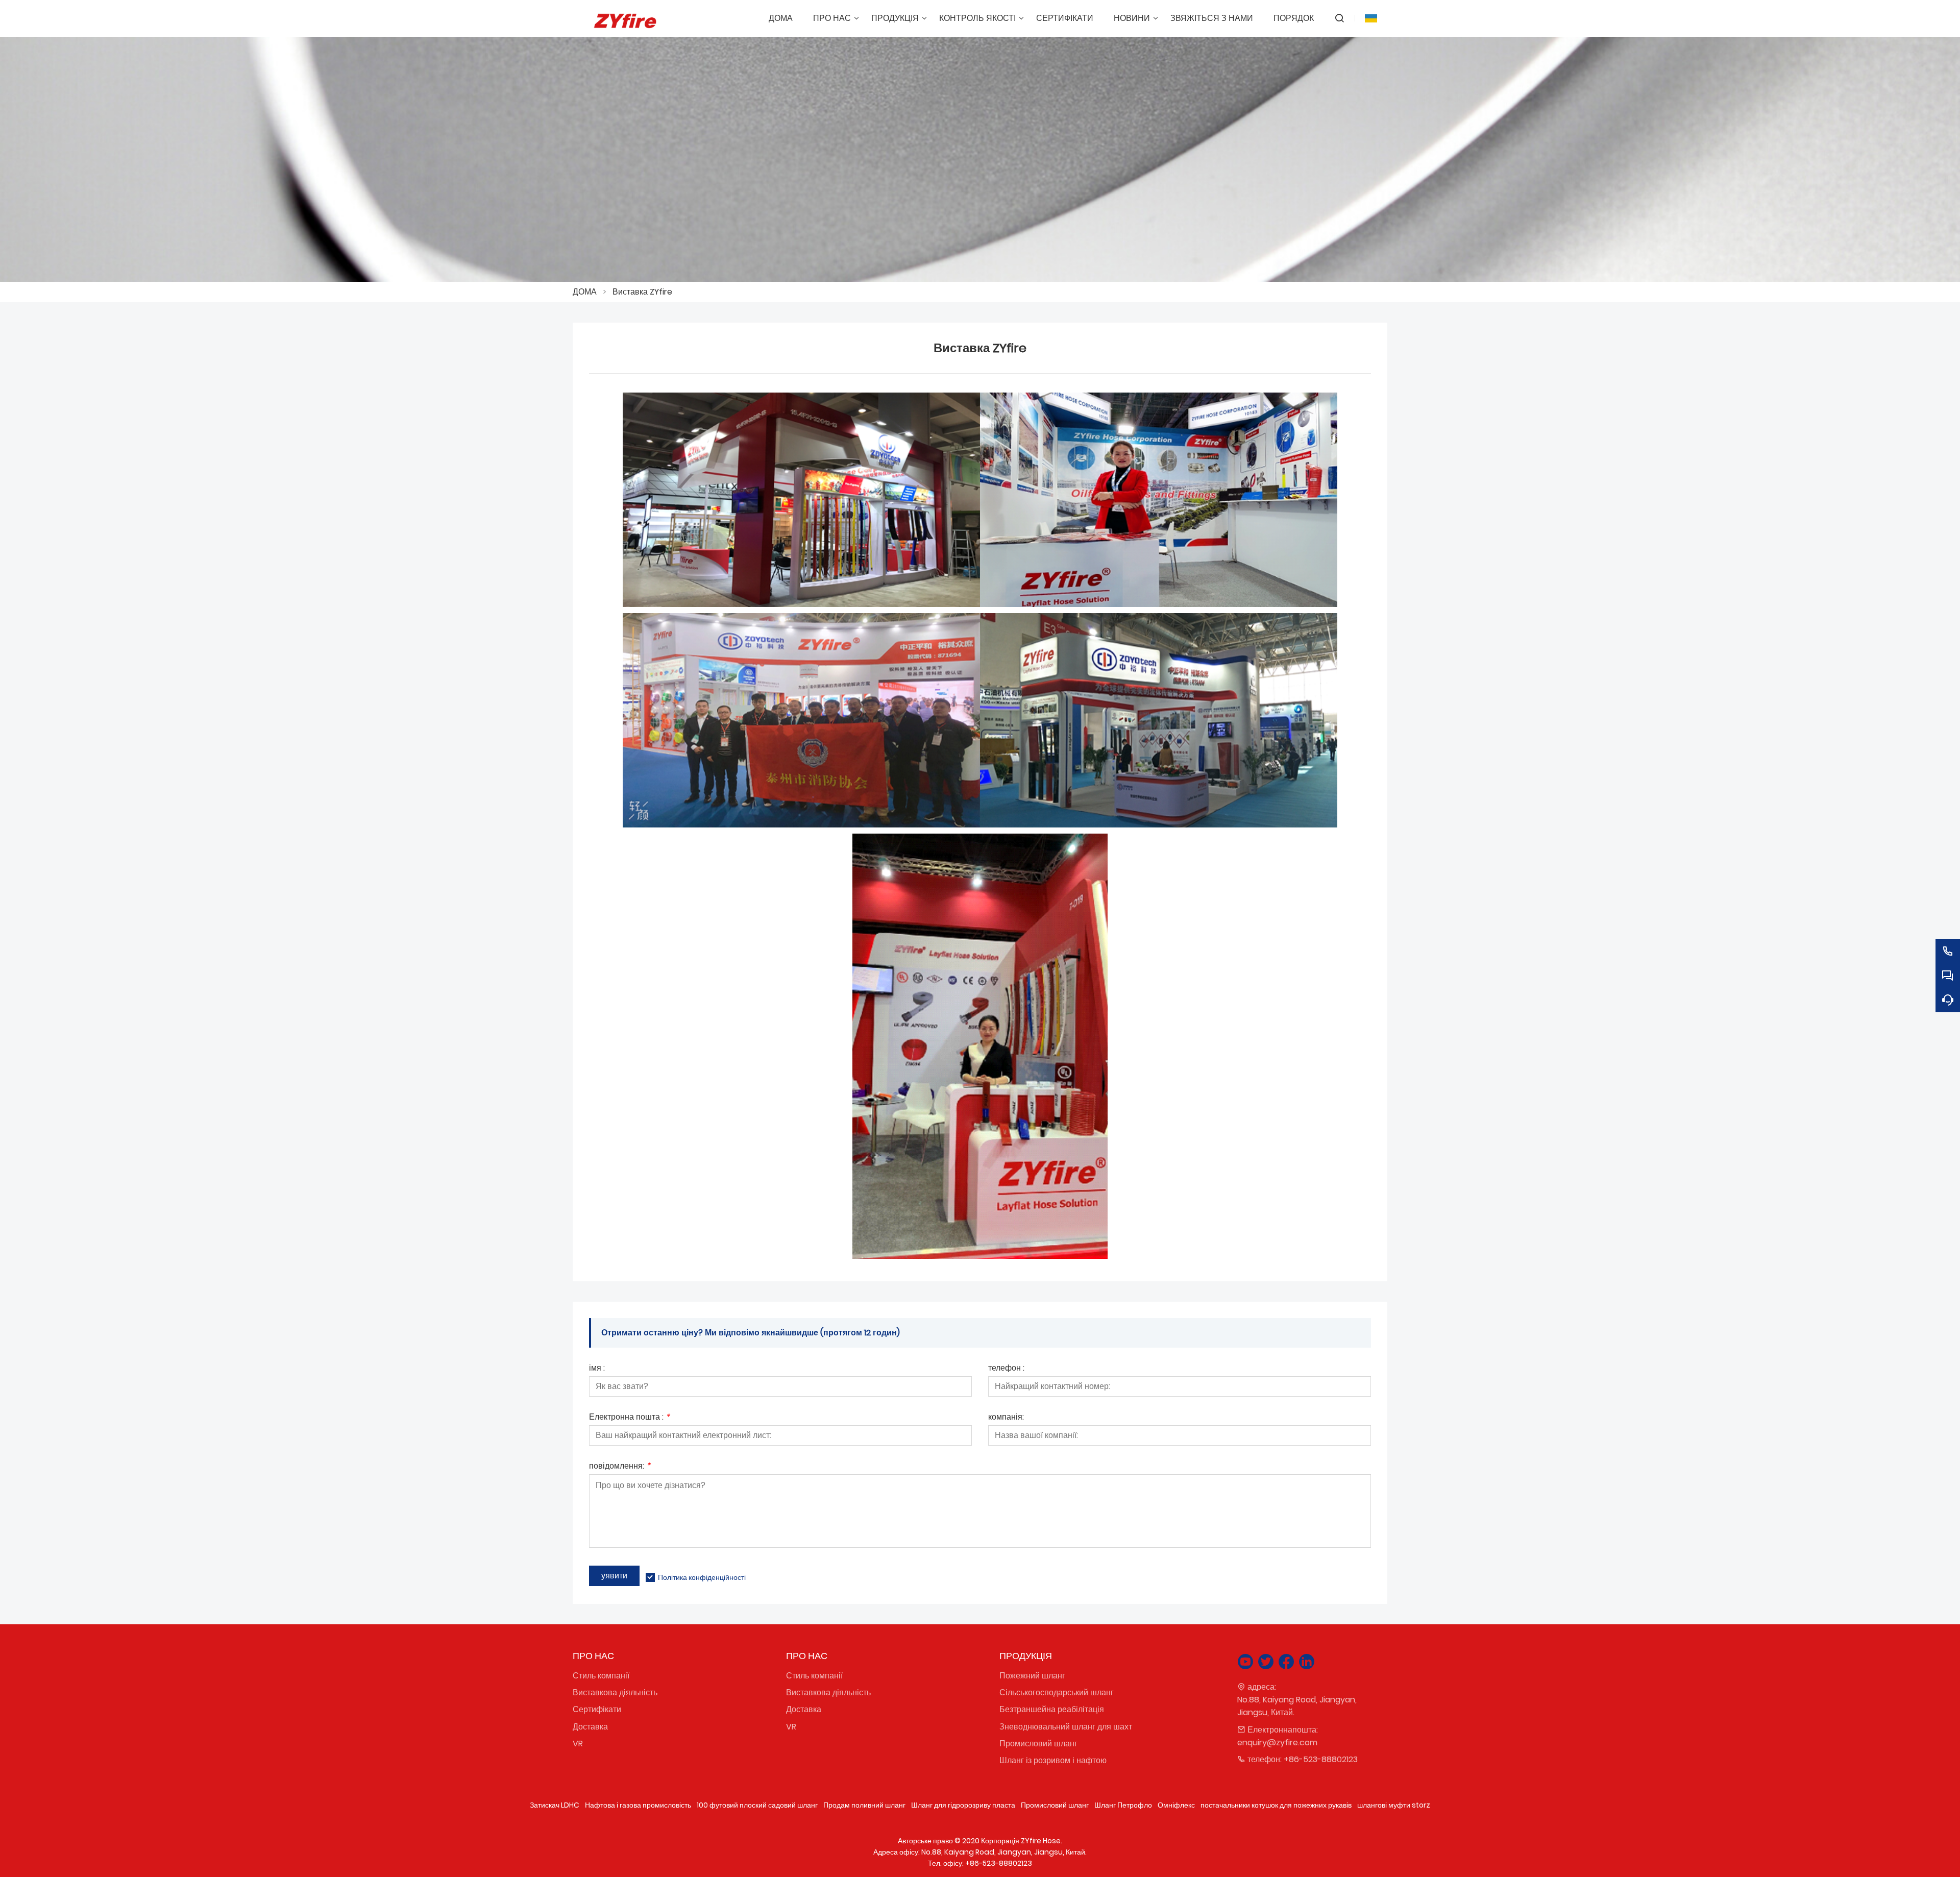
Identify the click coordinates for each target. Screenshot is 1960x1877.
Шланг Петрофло (1123, 1805)
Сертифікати (597, 1709)
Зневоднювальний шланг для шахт (1066, 1727)
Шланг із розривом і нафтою (1053, 1760)
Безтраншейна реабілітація (1052, 1709)
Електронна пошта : (629, 1418)
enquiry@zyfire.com (1277, 1742)
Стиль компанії (601, 1676)
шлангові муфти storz (1394, 1805)
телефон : (1006, 1369)
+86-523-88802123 (1321, 1759)
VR (578, 1744)
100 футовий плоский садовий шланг (757, 1805)
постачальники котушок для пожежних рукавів (1276, 1805)
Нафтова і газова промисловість (638, 1805)
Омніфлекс (1176, 1805)
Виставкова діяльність (615, 1692)
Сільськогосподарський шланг (1057, 1692)
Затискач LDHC (555, 1805)
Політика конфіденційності (702, 1577)
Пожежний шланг (1032, 1676)
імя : (597, 1369)
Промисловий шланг (1038, 1744)
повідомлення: (620, 1467)
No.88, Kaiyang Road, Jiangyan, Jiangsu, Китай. (1297, 1706)
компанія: (1006, 1418)
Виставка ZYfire (642, 292)
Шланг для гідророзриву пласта (963, 1805)
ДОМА (585, 292)
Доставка (590, 1727)
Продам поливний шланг (864, 1805)
